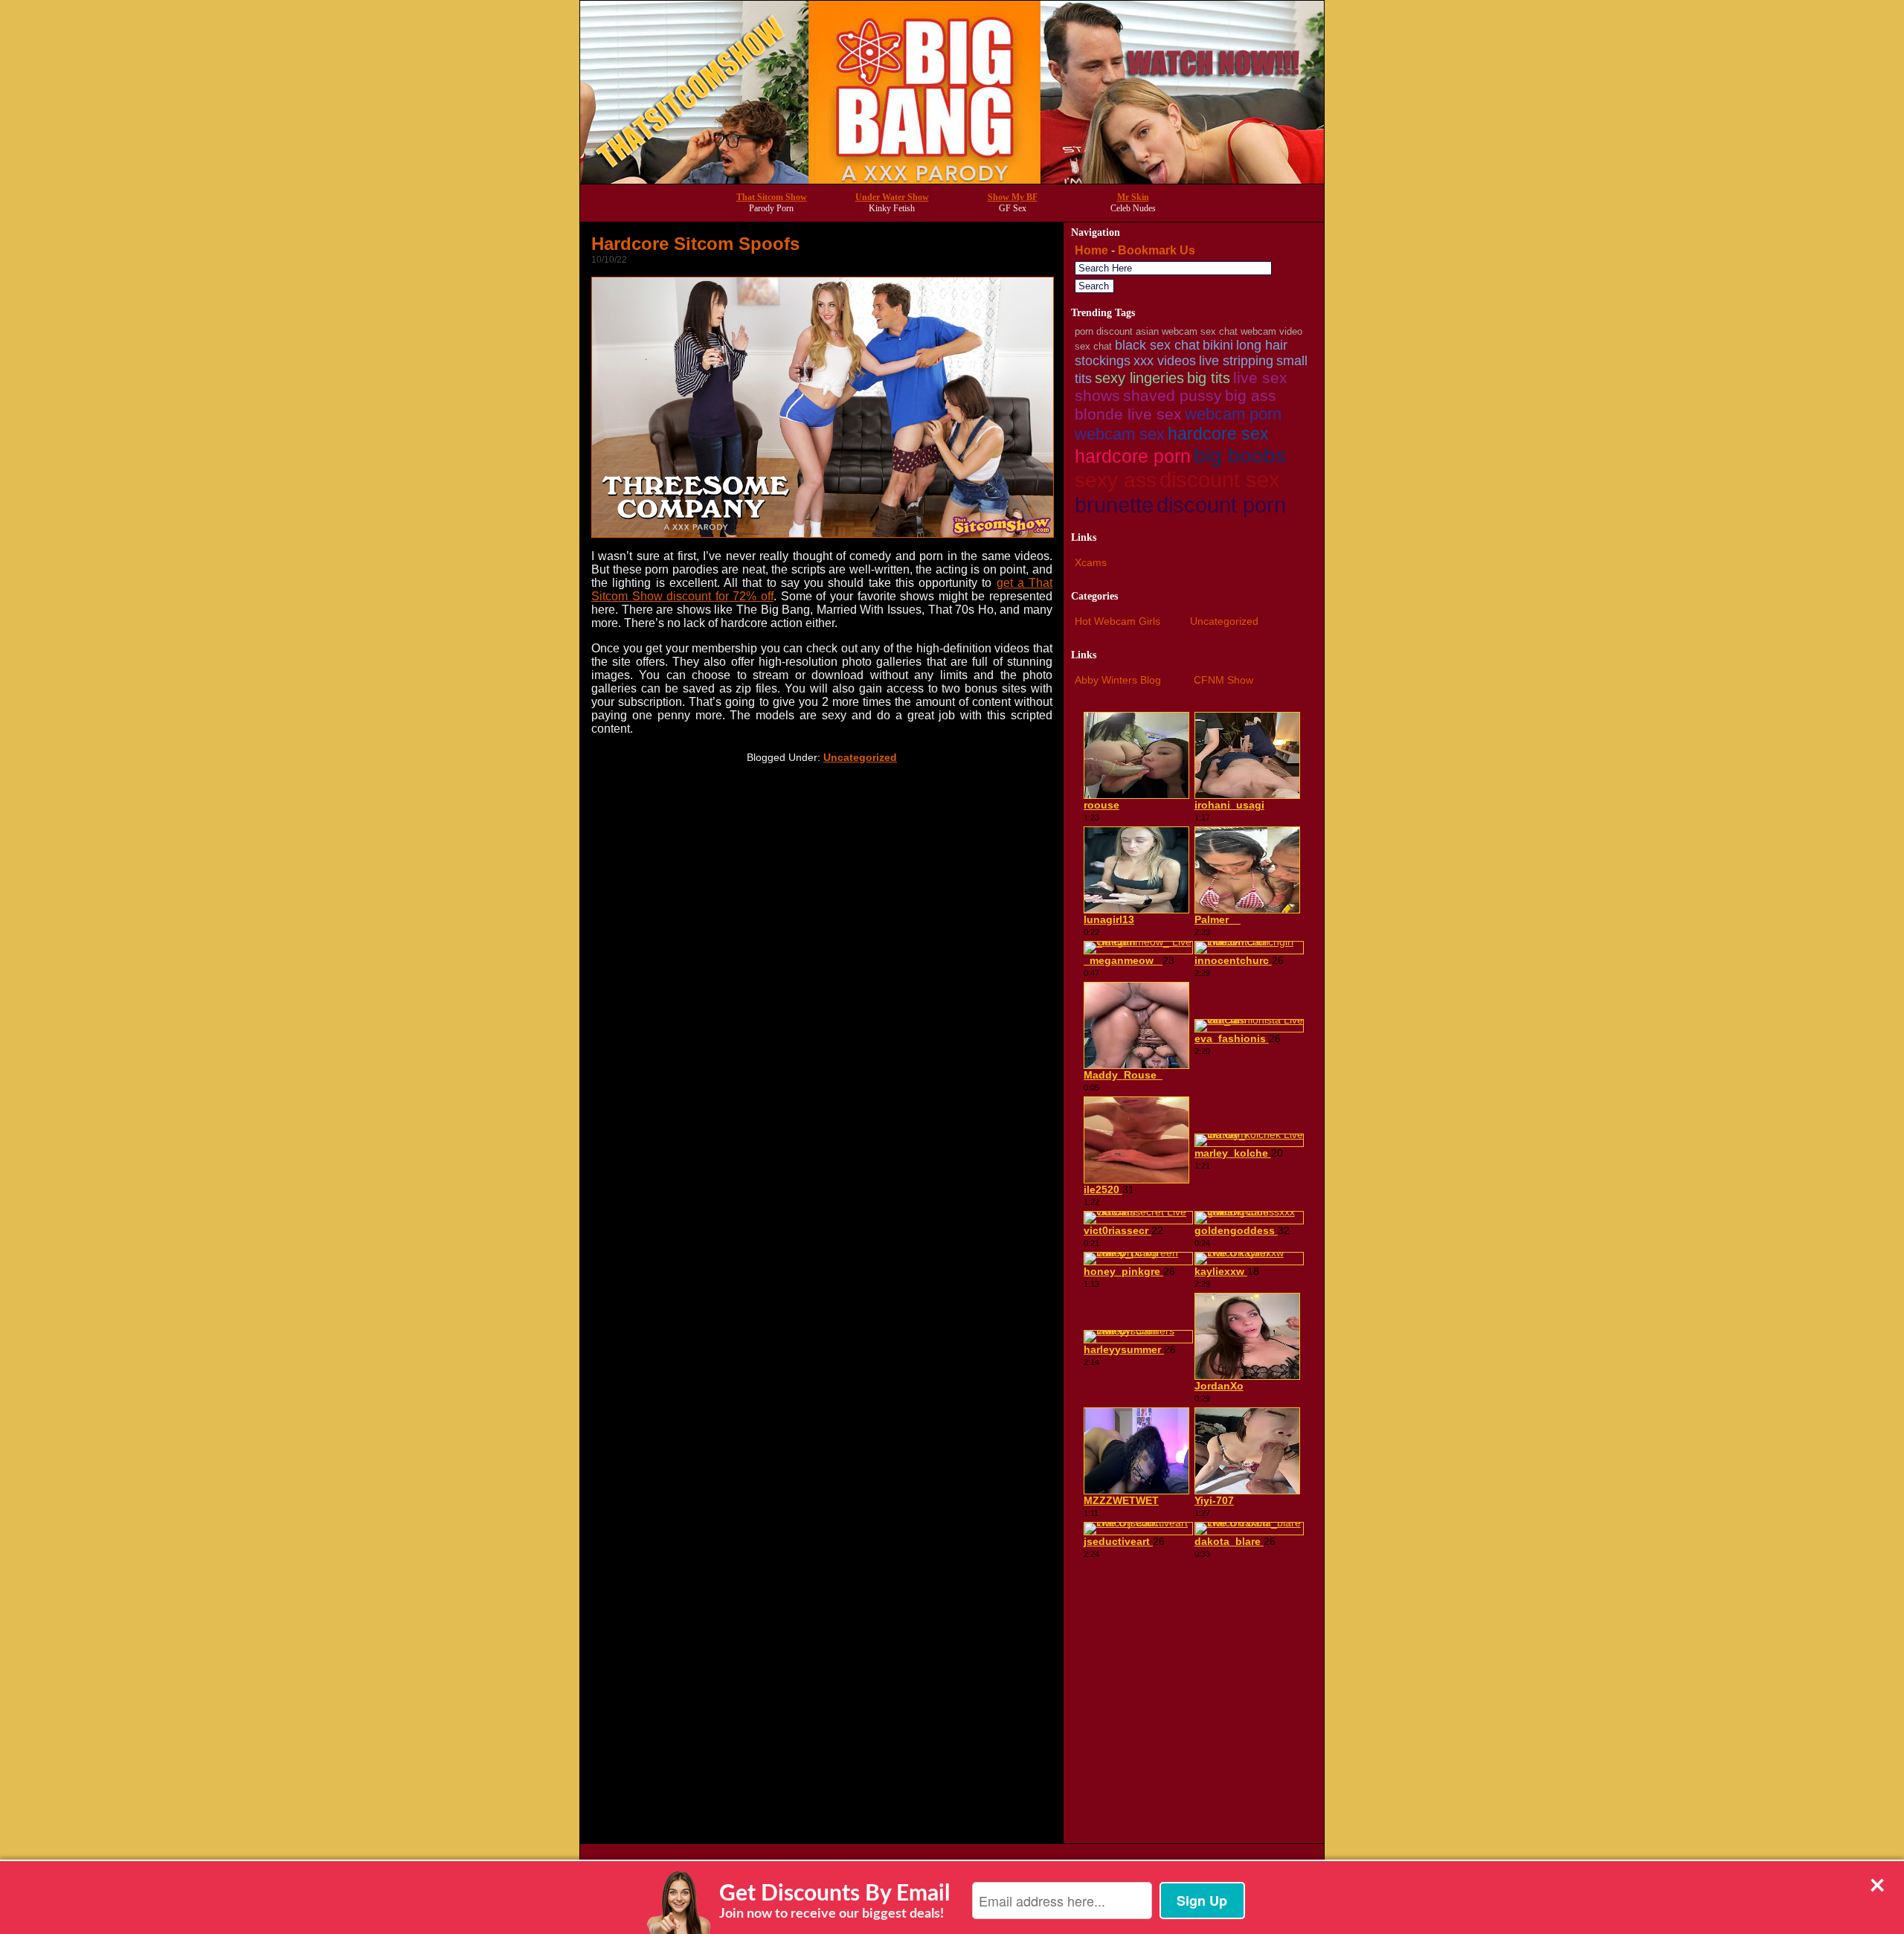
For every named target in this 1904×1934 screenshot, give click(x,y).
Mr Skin (1133, 197)
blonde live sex (1128, 414)
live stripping (1236, 361)
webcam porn (1233, 414)
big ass (1251, 395)
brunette (1114, 505)
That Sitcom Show (772, 197)
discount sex (1220, 480)
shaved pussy (1173, 395)
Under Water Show (892, 197)
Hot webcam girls (1117, 621)
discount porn (1221, 505)
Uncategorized (860, 757)
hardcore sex (1218, 434)
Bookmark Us (1157, 250)
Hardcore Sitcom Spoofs (695, 244)
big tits (1209, 378)
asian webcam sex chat (1187, 331)
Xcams (1091, 562)
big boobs (1240, 456)
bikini (1218, 345)
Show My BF (1013, 197)
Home (1091, 250)
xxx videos (1165, 361)
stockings (1103, 361)
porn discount (1104, 331)
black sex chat (1157, 345)
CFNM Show (1223, 680)
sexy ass (1116, 480)
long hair (1262, 345)
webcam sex (1120, 434)
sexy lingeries (1139, 378)
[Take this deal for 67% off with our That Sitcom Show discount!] (952, 180)
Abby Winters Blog (1118, 680)
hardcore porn (1133, 456)
